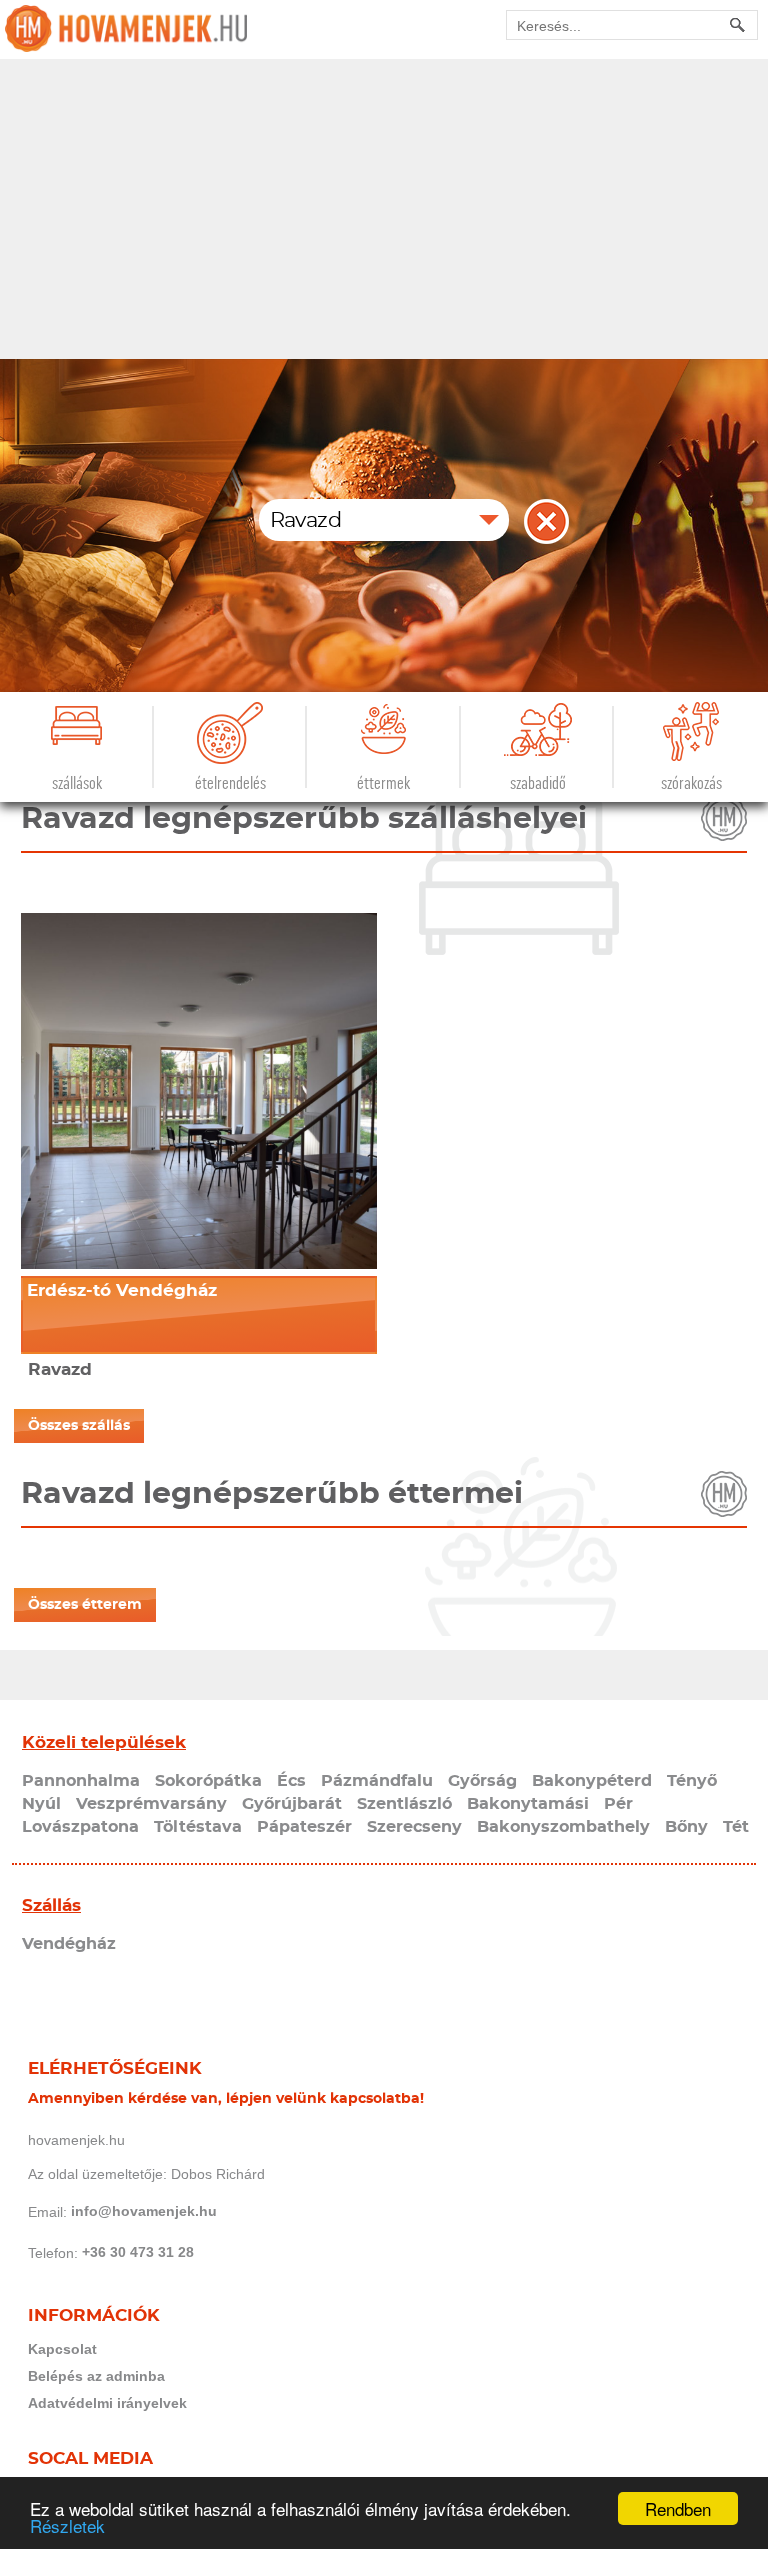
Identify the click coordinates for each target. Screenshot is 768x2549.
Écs (291, 1781)
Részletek (67, 2525)
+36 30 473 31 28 (138, 2252)
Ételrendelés (230, 783)
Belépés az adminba (96, 2376)
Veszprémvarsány (151, 1804)
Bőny (686, 1827)
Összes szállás (79, 1426)
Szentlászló (404, 1804)
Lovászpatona (80, 1827)
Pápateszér (304, 1827)
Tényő (692, 1781)
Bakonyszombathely (563, 1827)
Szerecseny (414, 1827)
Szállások (77, 783)
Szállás (51, 1905)
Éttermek (383, 783)
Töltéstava (198, 1827)
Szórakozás (691, 783)
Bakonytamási (528, 1804)
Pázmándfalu (377, 1781)
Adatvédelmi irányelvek (107, 2403)
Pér (618, 1804)
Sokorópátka (208, 1781)
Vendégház (69, 1944)
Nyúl (41, 1804)
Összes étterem (85, 1605)
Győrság (482, 1781)
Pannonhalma (81, 1781)
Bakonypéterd (592, 1781)
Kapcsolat (62, 2349)
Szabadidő (538, 783)
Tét (736, 1827)
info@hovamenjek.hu (144, 2211)
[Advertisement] (384, 209)
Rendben (678, 2508)
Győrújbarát (292, 1804)
